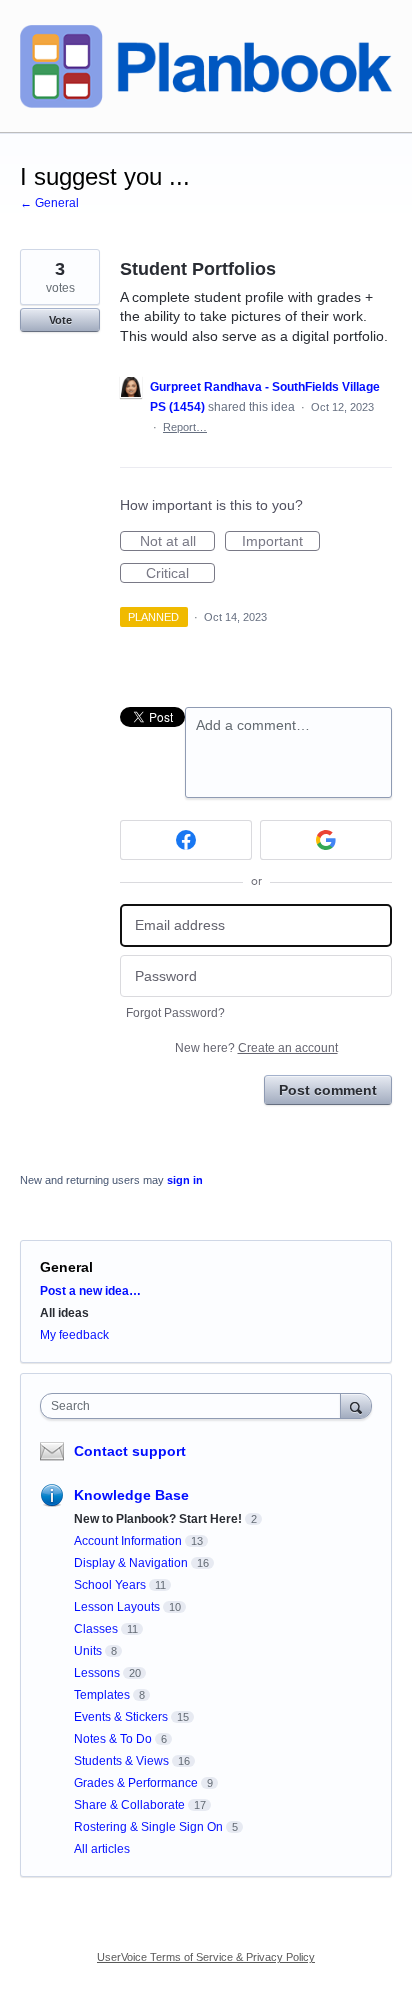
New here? (256, 1048)
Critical (180, 574)
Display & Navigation (131, 1563)
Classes (96, 1629)
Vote (60, 320)
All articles (102, 1849)
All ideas (64, 1313)
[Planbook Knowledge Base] (206, 66)
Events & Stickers (121, 1717)
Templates (102, 1695)
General (66, 1267)
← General (49, 203)
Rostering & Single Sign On (148, 1827)
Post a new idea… (90, 1291)
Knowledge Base (131, 1495)
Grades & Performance (136, 1783)
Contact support (130, 1451)
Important (281, 542)
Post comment (328, 1090)
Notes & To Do (113, 1739)
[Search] (356, 1405)
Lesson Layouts (117, 1607)
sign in (185, 1180)
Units (88, 1651)
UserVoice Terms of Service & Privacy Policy (206, 1957)
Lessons (97, 1673)
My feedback (74, 1335)
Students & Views (121, 1761)
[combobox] (195, 1406)
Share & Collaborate (129, 1805)
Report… (185, 427)
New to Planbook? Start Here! (158, 1519)
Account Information (128, 1541)
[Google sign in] (326, 840)
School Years (110, 1585)
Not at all (177, 542)
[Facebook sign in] (186, 840)
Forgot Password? (175, 1013)
